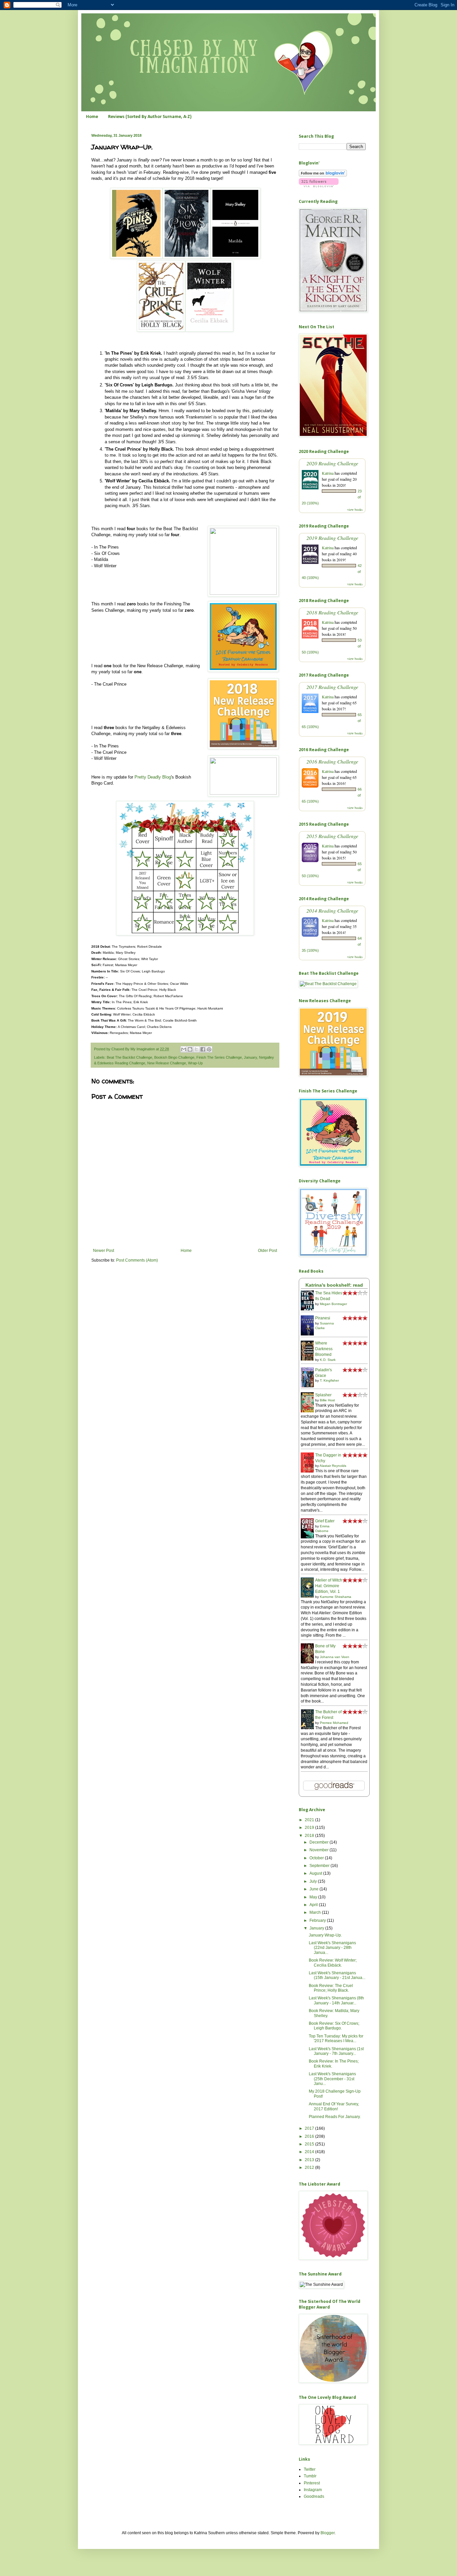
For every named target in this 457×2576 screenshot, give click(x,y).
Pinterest (312, 2483)
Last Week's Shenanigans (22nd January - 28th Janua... (332, 1948)
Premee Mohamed (334, 1723)
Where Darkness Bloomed (324, 1349)
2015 (310, 2144)
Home (92, 117)
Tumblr (310, 2476)
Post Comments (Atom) (137, 1260)
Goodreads (314, 2496)
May (314, 1897)
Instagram (313, 2490)
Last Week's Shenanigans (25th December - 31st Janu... (332, 2079)
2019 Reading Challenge (332, 538)
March (316, 1912)
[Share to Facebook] (203, 1049)
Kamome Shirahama (336, 1597)
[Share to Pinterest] (209, 1049)
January (250, 1057)
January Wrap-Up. (325, 1935)
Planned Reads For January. (335, 2117)
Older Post (267, 1251)
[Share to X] (196, 1049)
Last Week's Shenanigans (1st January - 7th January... (336, 2051)
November (319, 1850)
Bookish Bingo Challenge (174, 1057)
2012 (310, 2168)
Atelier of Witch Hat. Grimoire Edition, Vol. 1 (329, 1586)
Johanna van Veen (335, 1657)
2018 (310, 1836)
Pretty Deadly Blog (153, 777)
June (314, 1889)
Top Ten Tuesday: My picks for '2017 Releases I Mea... (336, 2038)
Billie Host (327, 1400)
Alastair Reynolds (333, 1466)
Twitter (310, 2469)
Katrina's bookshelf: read (334, 1285)
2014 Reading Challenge (332, 910)
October (317, 1858)
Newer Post (104, 1251)
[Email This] (184, 1049)
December (319, 1842)
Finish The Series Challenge (219, 1057)
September (320, 1866)
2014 (310, 2152)
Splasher (323, 1395)
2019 (310, 1828)
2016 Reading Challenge (332, 761)
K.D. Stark (328, 1360)
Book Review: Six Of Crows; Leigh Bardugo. (334, 2026)
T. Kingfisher (329, 1380)
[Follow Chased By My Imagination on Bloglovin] (323, 175)
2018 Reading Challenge (332, 612)
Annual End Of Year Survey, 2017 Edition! (334, 2106)
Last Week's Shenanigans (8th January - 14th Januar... (336, 2000)
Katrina (328, 473)
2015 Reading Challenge (332, 836)
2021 (310, 1820)
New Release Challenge (167, 1063)
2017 (310, 2128)
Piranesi (323, 1318)
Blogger (328, 2533)
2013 (310, 2160)
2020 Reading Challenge (332, 463)
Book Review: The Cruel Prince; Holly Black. (331, 1988)
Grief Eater (325, 1521)
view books (355, 509)
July (314, 1881)
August (316, 1873)
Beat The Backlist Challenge (129, 1057)
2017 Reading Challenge (332, 687)
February (318, 1920)
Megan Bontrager (333, 1304)
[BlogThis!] (190, 1049)
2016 (310, 2136)
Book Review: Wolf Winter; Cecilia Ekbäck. (333, 1963)
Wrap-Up (195, 1063)
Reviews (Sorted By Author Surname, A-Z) (150, 117)
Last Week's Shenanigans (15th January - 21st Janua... (337, 1975)
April (314, 1905)
